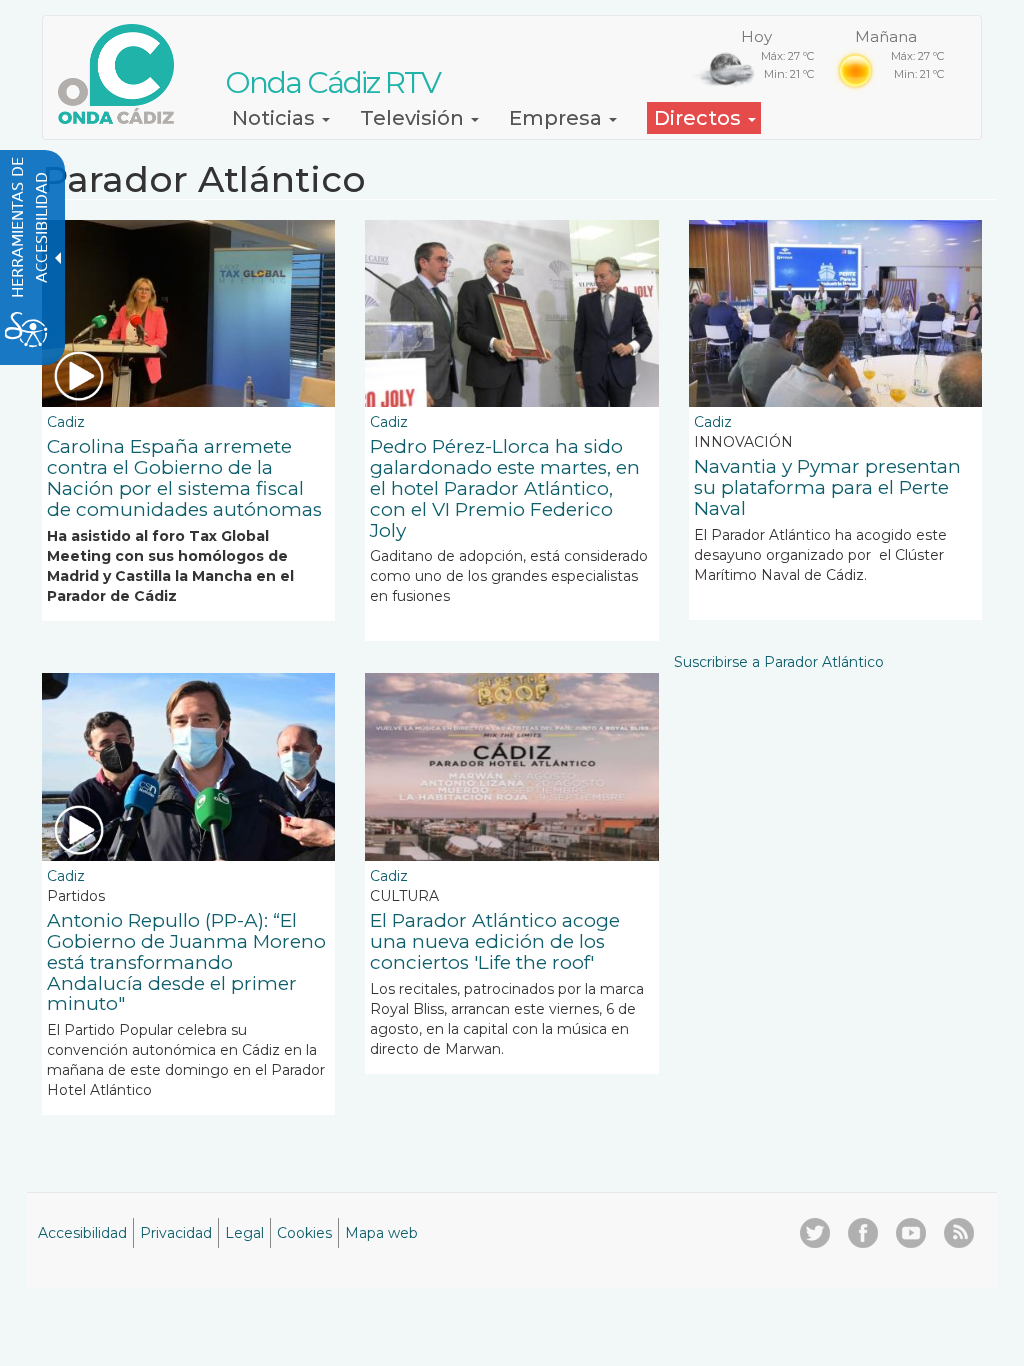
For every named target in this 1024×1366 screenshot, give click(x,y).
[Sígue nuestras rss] (959, 1233)
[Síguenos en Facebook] (863, 1233)
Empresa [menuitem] (558, 118)
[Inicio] (123, 74)
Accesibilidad (82, 1233)
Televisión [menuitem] (414, 118)
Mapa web (381, 1233)
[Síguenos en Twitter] (815, 1233)
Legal (244, 1233)
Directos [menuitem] (700, 118)
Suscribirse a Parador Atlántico (779, 662)
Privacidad (176, 1233)
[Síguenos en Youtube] (911, 1233)
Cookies (304, 1233)
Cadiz (66, 422)
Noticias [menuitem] (276, 118)
